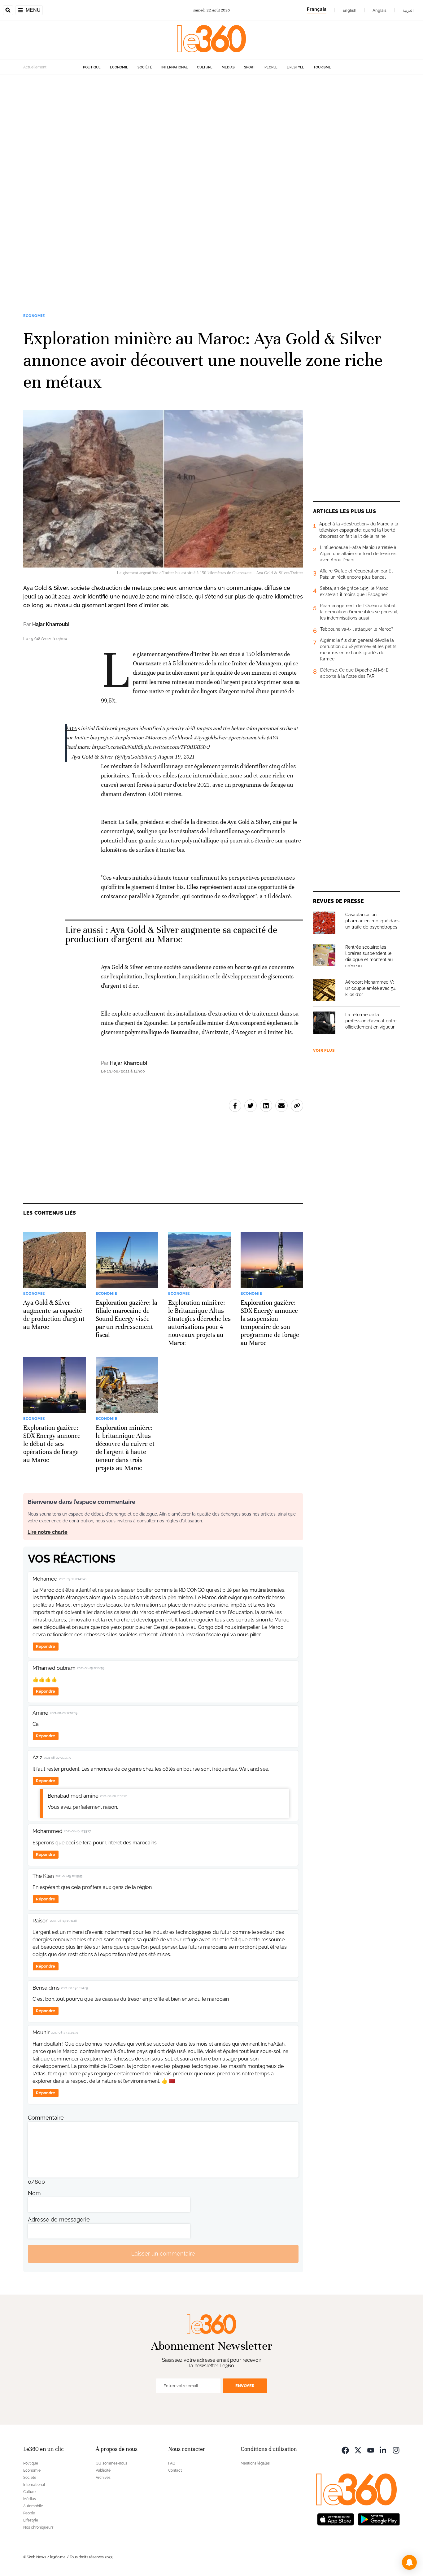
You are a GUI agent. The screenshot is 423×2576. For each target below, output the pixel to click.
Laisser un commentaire (163, 2254)
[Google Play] (379, 2519)
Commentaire (46, 2118)
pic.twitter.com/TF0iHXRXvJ (177, 747)
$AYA (71, 728)
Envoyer (245, 2386)
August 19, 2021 (176, 757)
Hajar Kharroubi (51, 624)
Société (145, 67)
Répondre (46, 1646)
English (349, 10)
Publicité (103, 2470)
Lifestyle (295, 67)
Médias (228, 67)
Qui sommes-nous (111, 2463)
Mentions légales (255, 2463)
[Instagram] (396, 2450)
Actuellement (35, 67)
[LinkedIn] (383, 2450)
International (174, 67)
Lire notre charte (48, 1532)
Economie (119, 67)
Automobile (33, 2506)
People (271, 67)
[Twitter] (358, 2450)
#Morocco (156, 738)
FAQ (172, 2463)
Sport (250, 67)
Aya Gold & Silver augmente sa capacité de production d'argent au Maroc (171, 935)
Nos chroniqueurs (38, 2527)
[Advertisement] (186, 168)
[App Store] (336, 2519)
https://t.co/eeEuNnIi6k (117, 747)
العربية (408, 10)
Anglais (379, 10)
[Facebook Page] (345, 2450)
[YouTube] (371, 2450)
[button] (409, 2562)
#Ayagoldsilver (210, 738)
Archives (103, 2478)
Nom (34, 2193)
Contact (175, 2470)
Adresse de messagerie (59, 2219)
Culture (205, 67)
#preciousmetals (247, 738)
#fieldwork (180, 738)
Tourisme (322, 67)
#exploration (129, 738)
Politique (92, 67)
